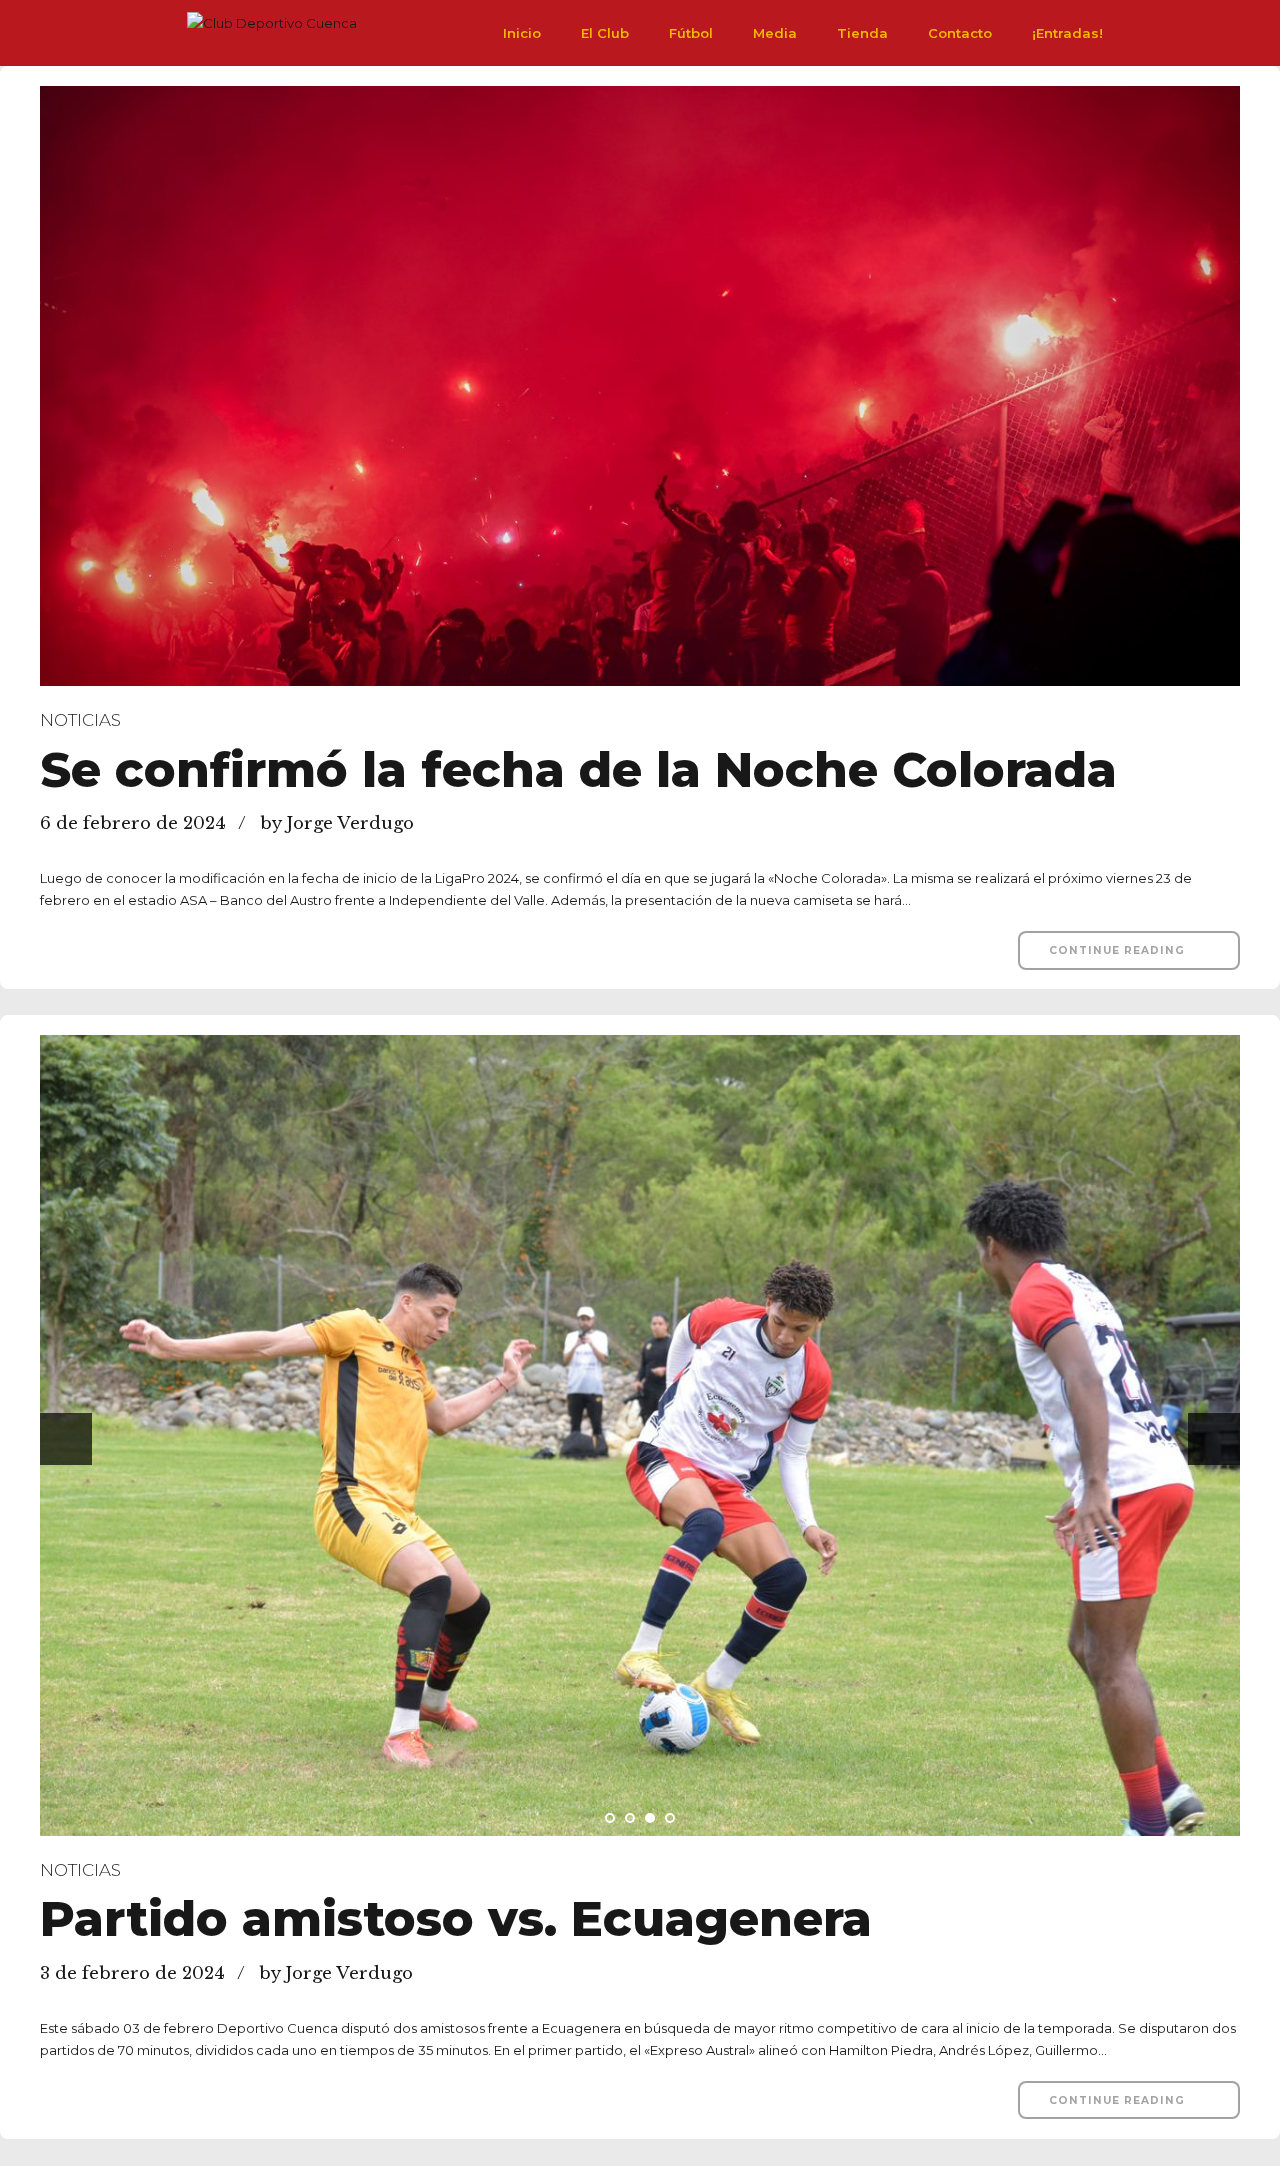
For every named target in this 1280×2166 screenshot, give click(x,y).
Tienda (862, 33)
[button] (66, 1439)
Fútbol (691, 33)
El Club (605, 33)
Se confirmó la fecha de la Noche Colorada (578, 769)
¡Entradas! (1067, 33)
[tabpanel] (640, 1435)
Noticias (80, 720)
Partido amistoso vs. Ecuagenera (456, 1918)
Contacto (960, 33)
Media (775, 33)
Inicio (522, 33)
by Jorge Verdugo (337, 823)
